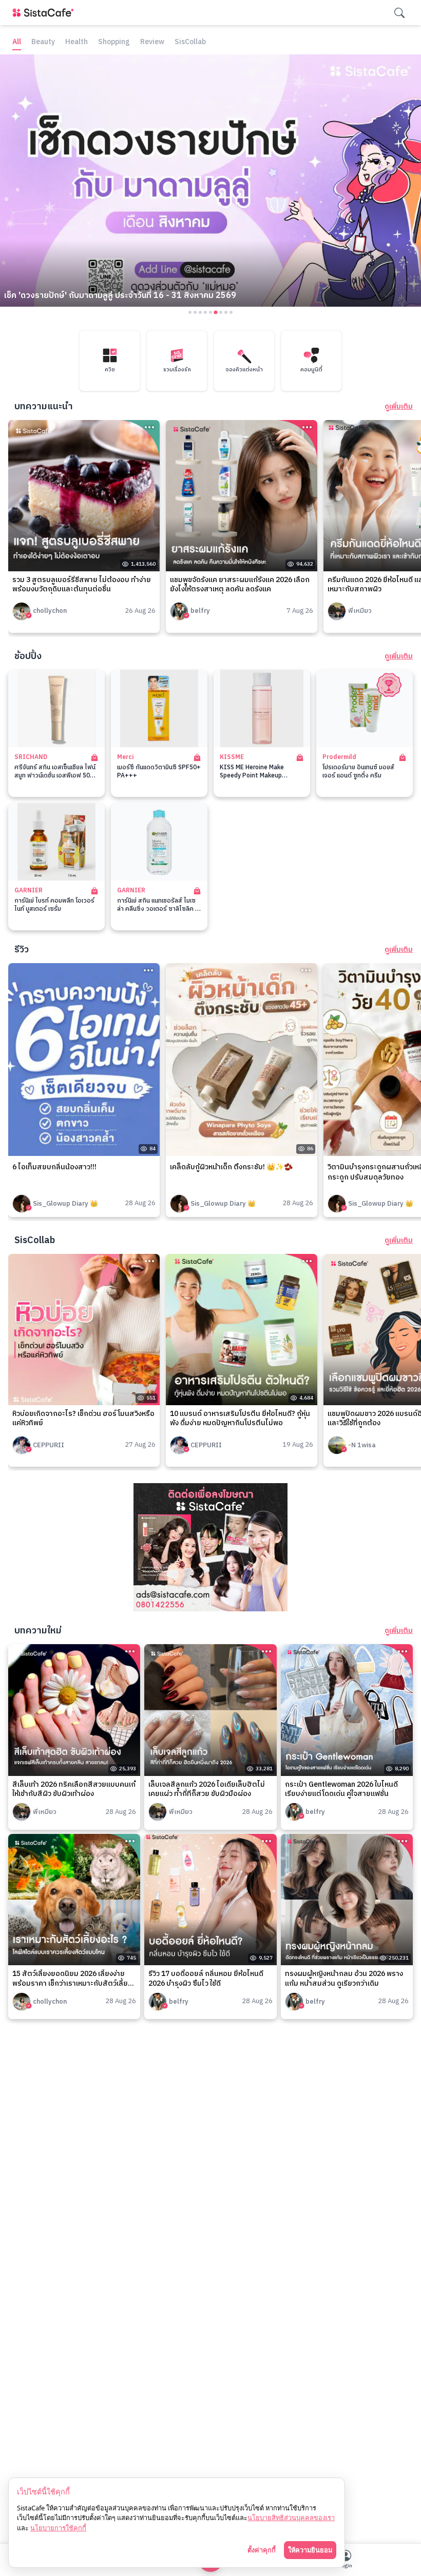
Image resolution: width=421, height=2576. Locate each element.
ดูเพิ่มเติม (399, 407)
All (17, 42)
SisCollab (190, 42)
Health (76, 42)
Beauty (43, 42)
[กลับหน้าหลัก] (45, 13)
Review (152, 42)
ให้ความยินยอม (310, 2550)
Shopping (114, 42)
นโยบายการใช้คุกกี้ (58, 2528)
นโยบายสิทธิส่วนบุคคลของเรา (291, 2518)
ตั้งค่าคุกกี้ (262, 2550)
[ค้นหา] (399, 13)
